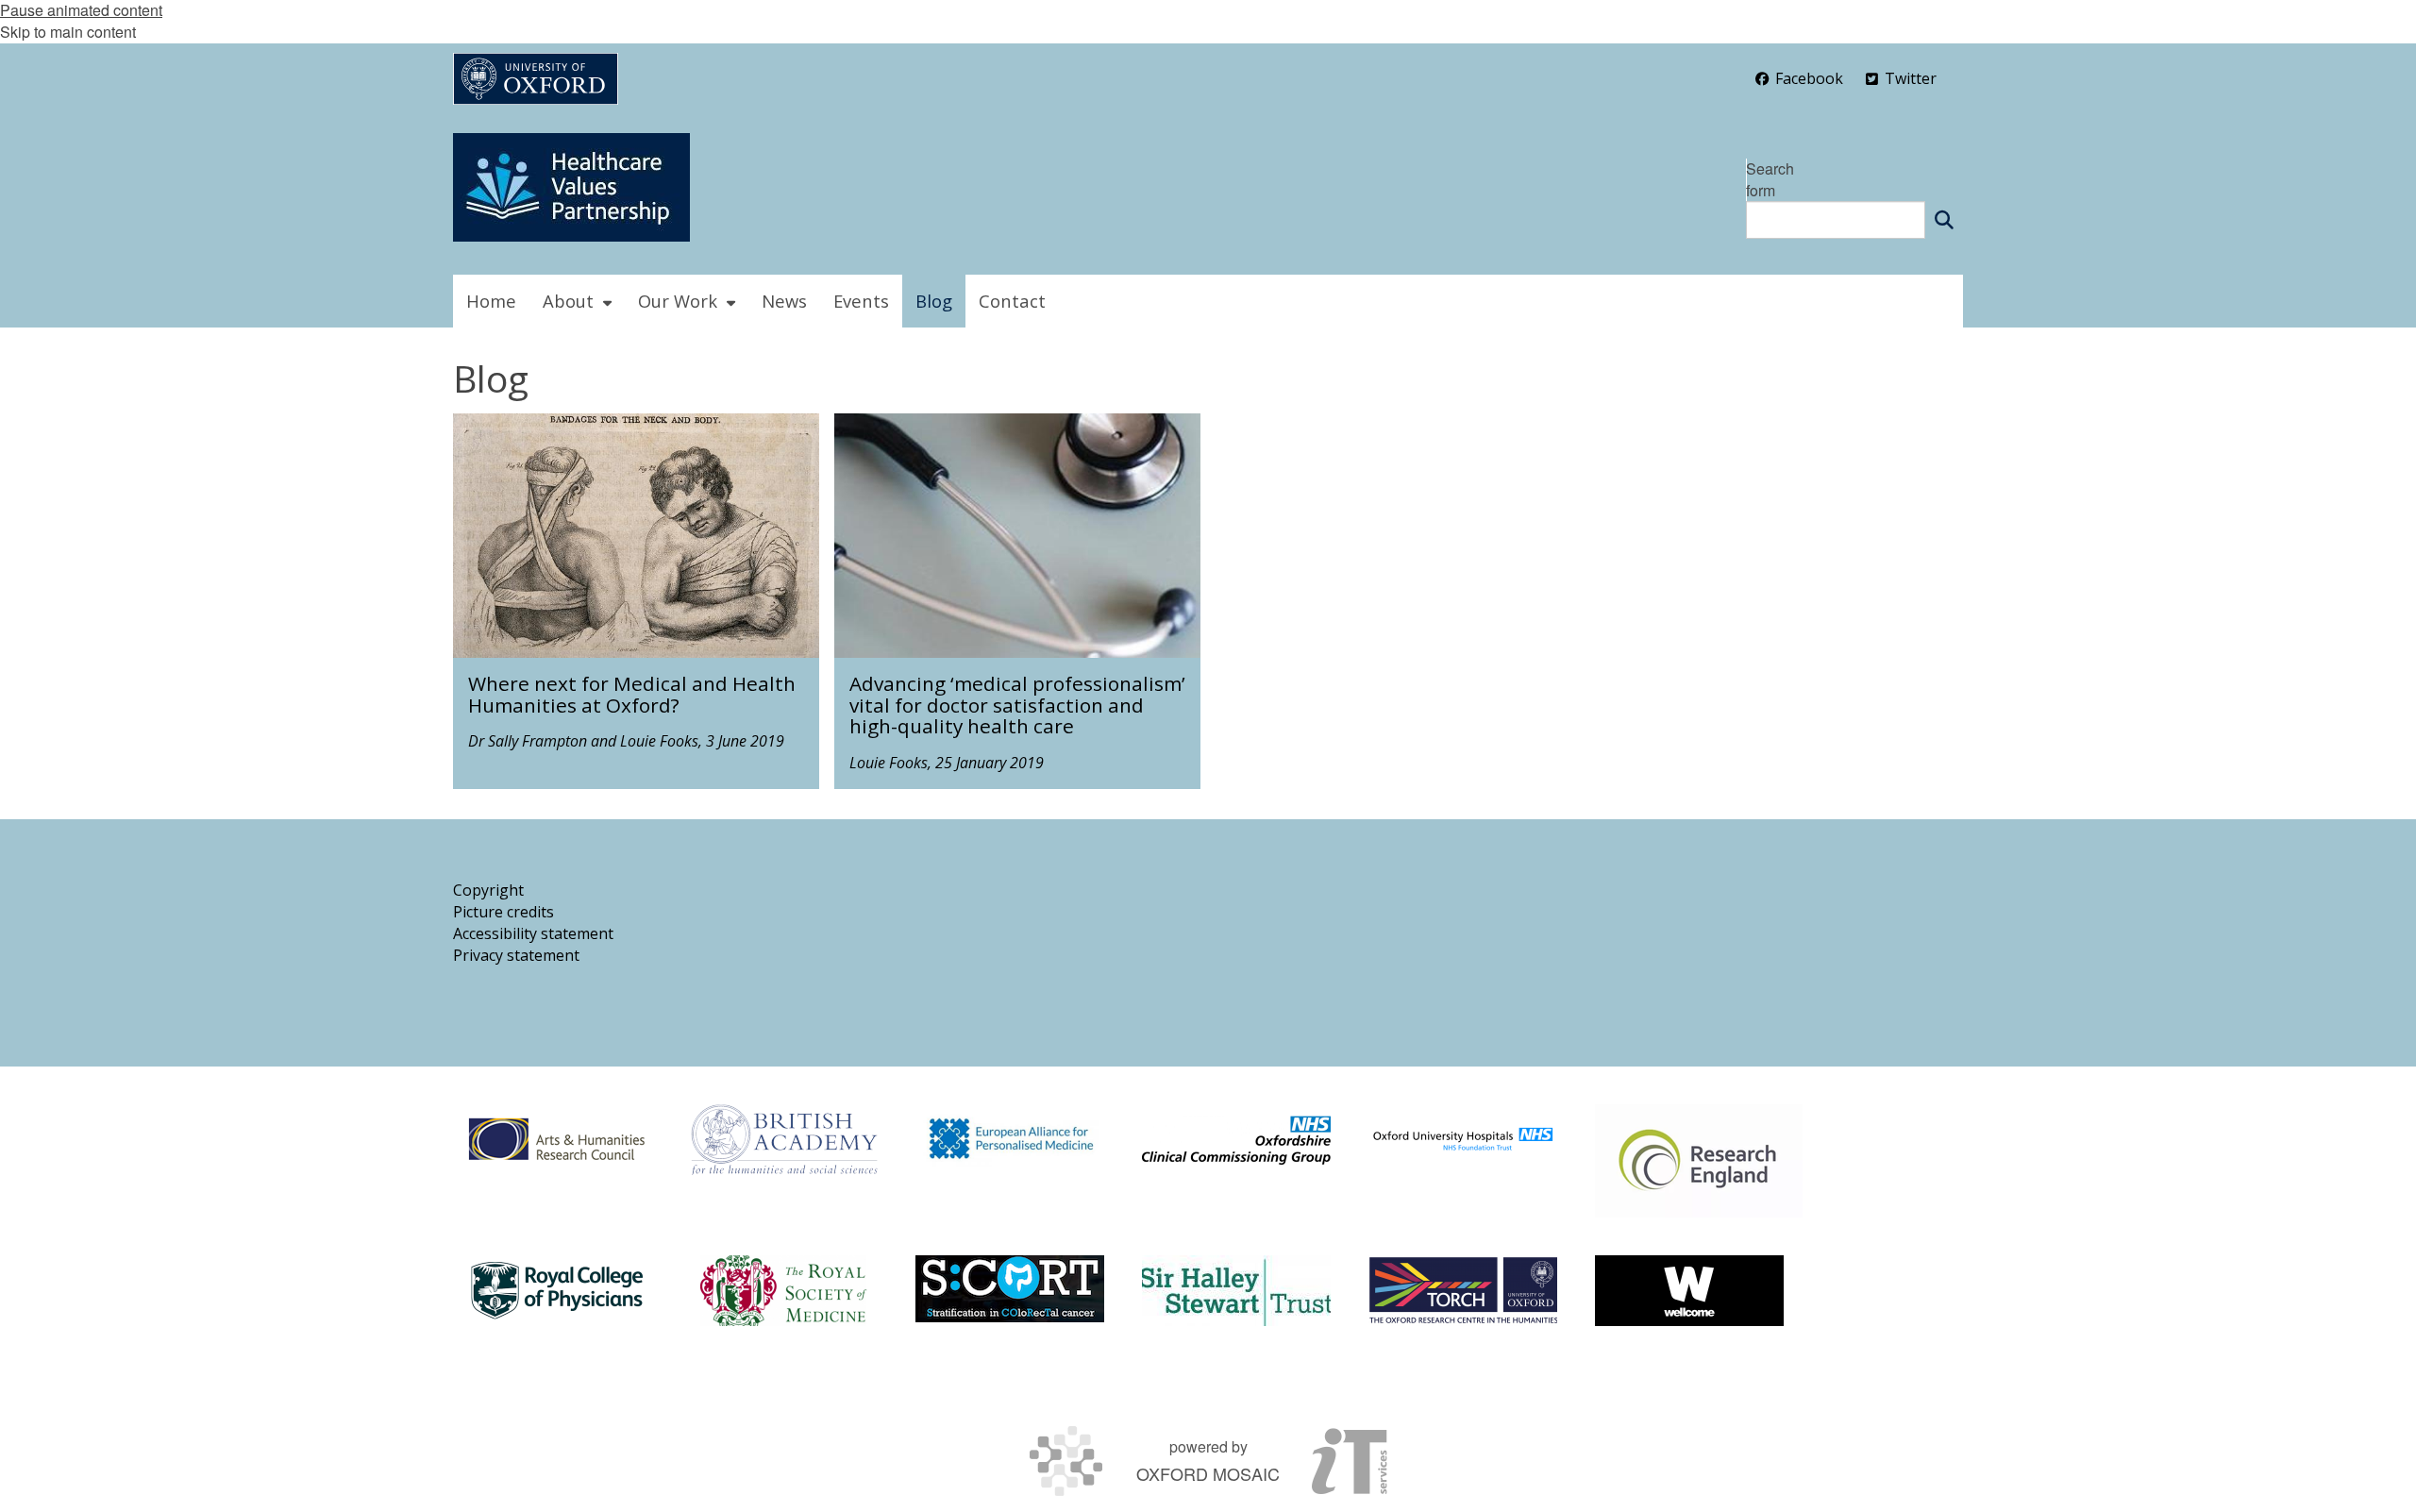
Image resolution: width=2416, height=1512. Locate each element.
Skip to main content (68, 32)
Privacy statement (516, 955)
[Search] (1944, 220)
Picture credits (503, 912)
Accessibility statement (533, 933)
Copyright (488, 890)
